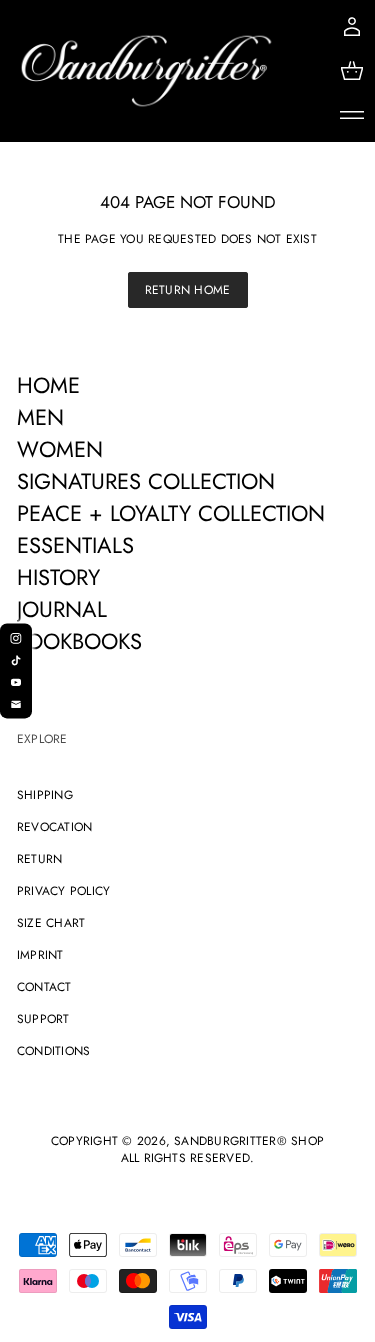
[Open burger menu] (352, 115)
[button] (352, 71)
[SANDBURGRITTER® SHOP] (146, 71)
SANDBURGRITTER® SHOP (249, 1141)
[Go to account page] (352, 27)
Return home (188, 290)
